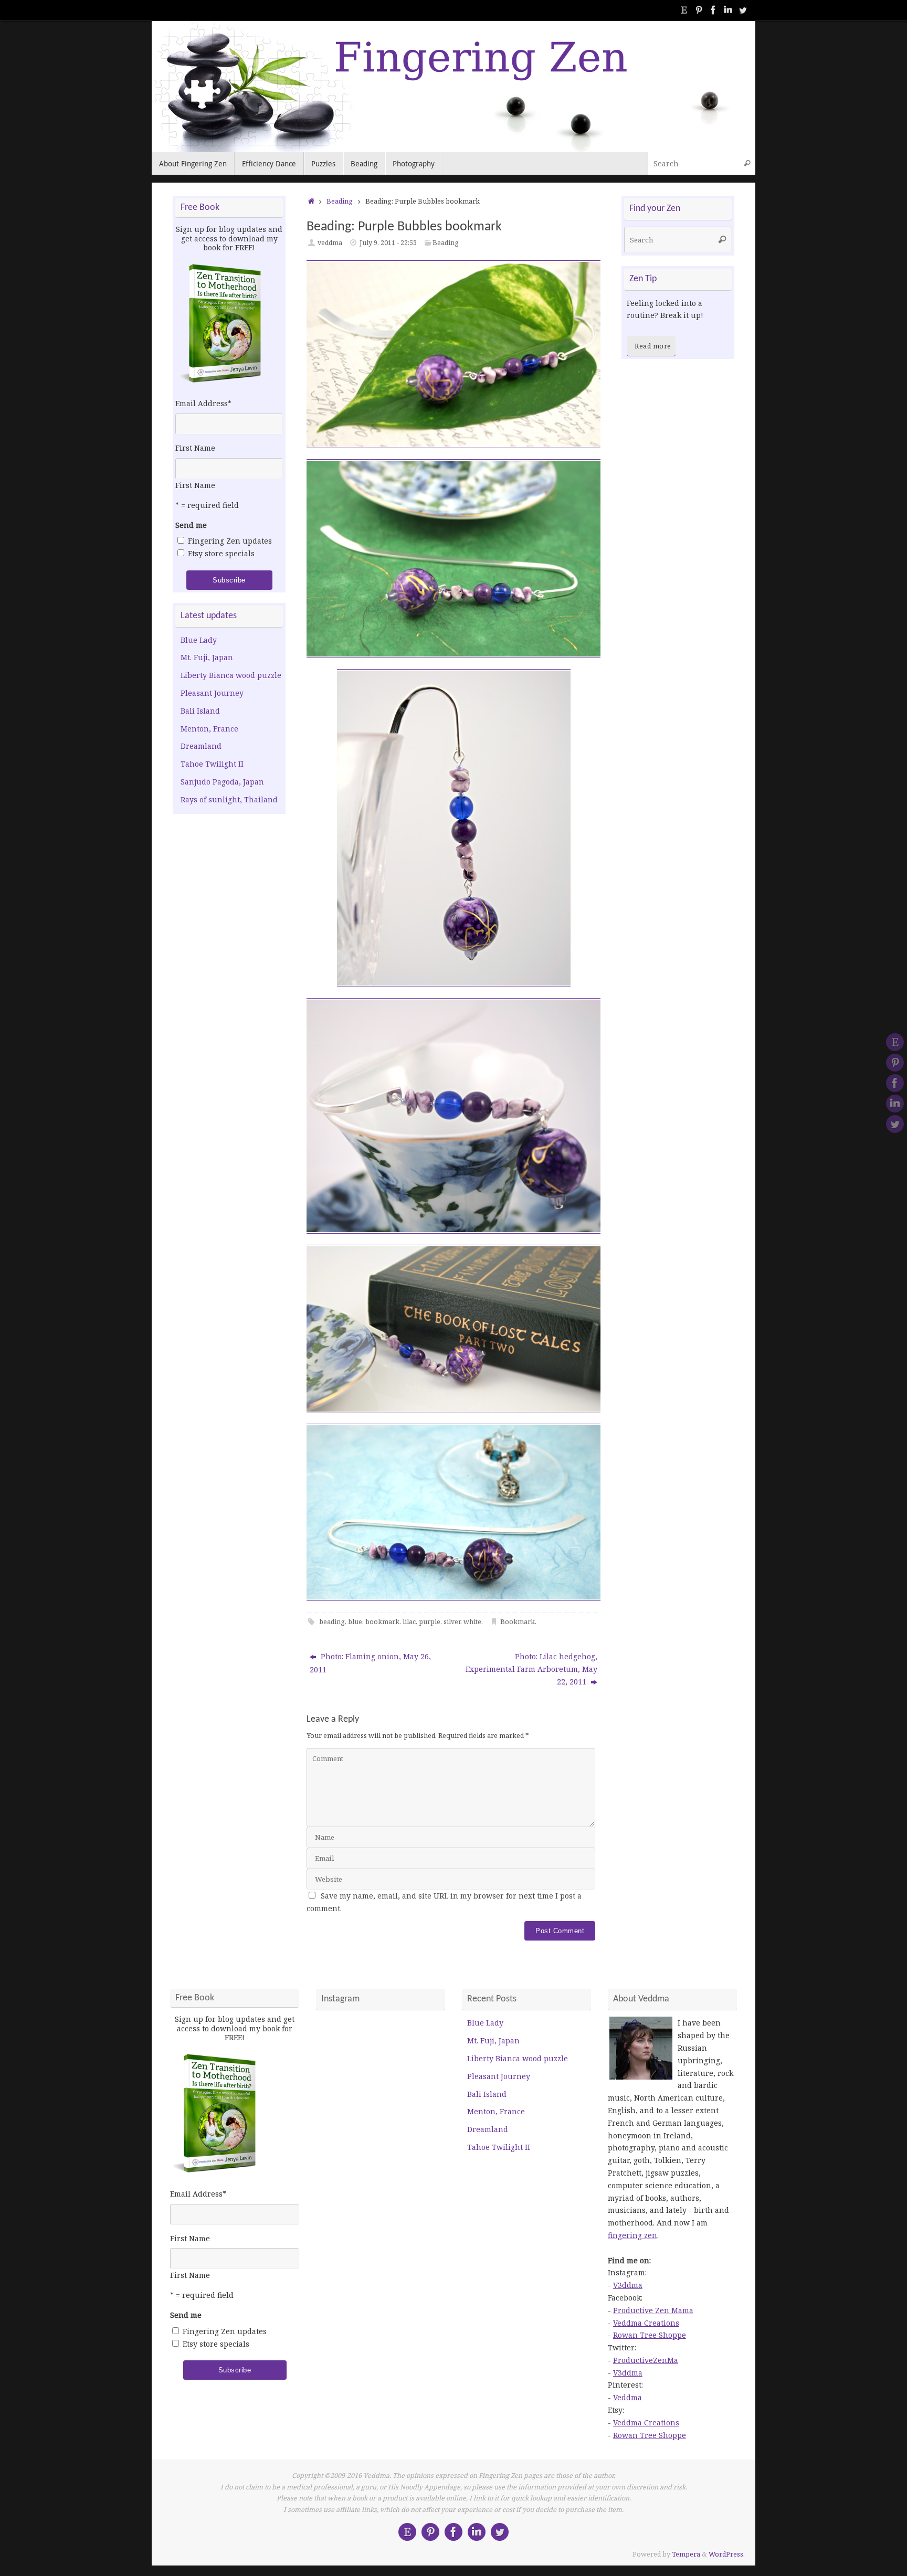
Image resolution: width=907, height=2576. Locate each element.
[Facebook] (713, 10)
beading (332, 1622)
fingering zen (632, 2235)
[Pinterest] (699, 10)
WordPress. (727, 2554)
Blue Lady (199, 640)
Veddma (627, 2397)
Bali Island (200, 711)
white (472, 1622)
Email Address (203, 403)
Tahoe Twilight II (212, 764)
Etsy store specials (221, 553)
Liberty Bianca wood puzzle (231, 675)
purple (430, 1622)
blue (355, 1622)
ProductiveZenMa (646, 2360)
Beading (340, 201)
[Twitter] (743, 10)
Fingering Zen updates (230, 541)
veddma (330, 243)
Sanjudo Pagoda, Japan (222, 782)
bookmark (382, 1622)
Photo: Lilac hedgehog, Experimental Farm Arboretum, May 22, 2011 (531, 1669)
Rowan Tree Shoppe (650, 2335)
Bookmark (518, 1622)
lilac (409, 1622)
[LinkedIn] (728, 10)
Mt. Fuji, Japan (207, 657)
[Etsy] (684, 10)
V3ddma (628, 2285)
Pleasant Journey (212, 693)
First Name (195, 448)
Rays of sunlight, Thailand (229, 799)
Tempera (686, 2554)
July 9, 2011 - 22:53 (388, 243)
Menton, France (209, 729)
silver (452, 1622)
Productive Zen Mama (653, 2310)
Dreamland (201, 746)
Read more (653, 346)
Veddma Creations (646, 2323)
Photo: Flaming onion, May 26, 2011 (370, 1663)
